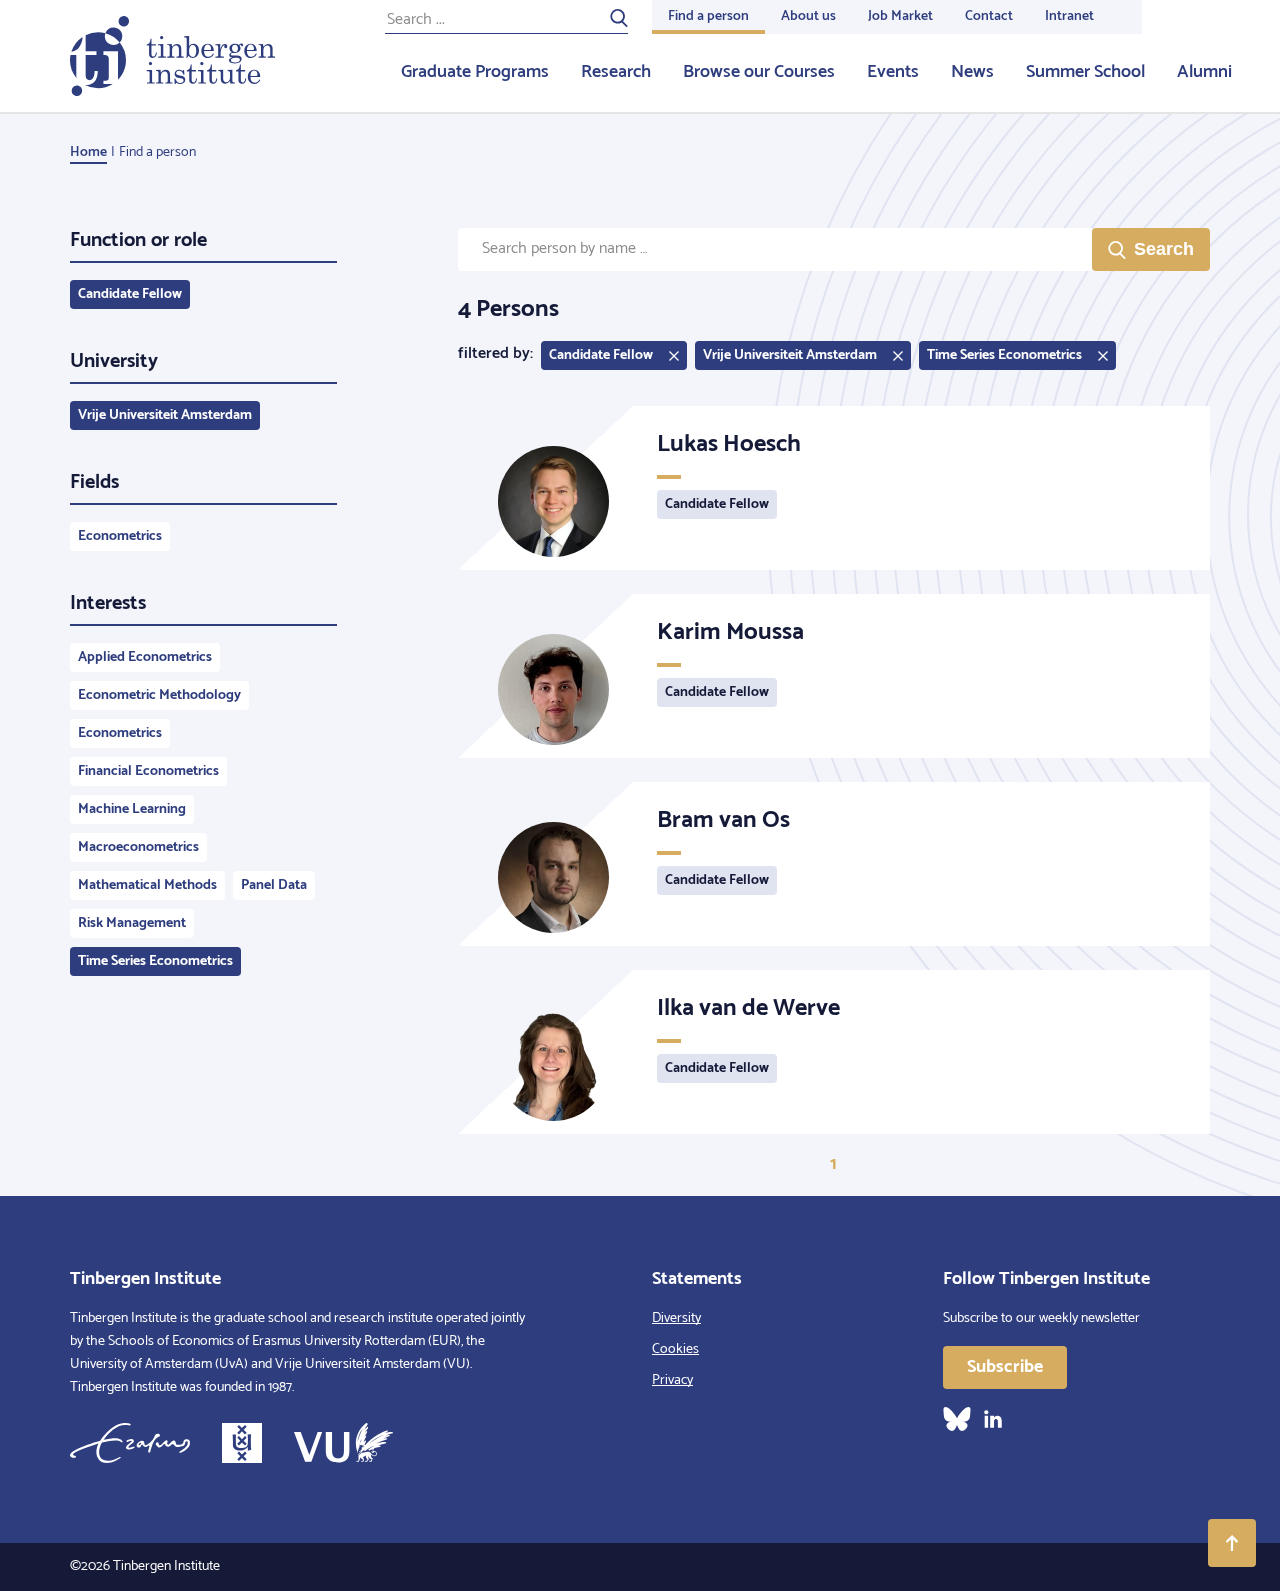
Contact (989, 16)
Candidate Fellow (130, 294)
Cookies (675, 1349)
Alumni (1204, 72)
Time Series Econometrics (155, 961)
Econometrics (120, 536)
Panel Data (274, 885)
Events (893, 72)
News (972, 72)
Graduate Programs (475, 72)
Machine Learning (132, 809)
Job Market (900, 16)
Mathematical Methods (147, 885)
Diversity (676, 1318)
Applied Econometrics (145, 657)
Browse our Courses (759, 72)
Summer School (1085, 72)
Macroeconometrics (138, 847)
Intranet (1069, 16)
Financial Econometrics (148, 771)
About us (808, 16)
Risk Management (132, 923)
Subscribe (1005, 1367)
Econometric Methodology (159, 695)
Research (616, 72)
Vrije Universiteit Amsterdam (165, 415)
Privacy (672, 1380)
